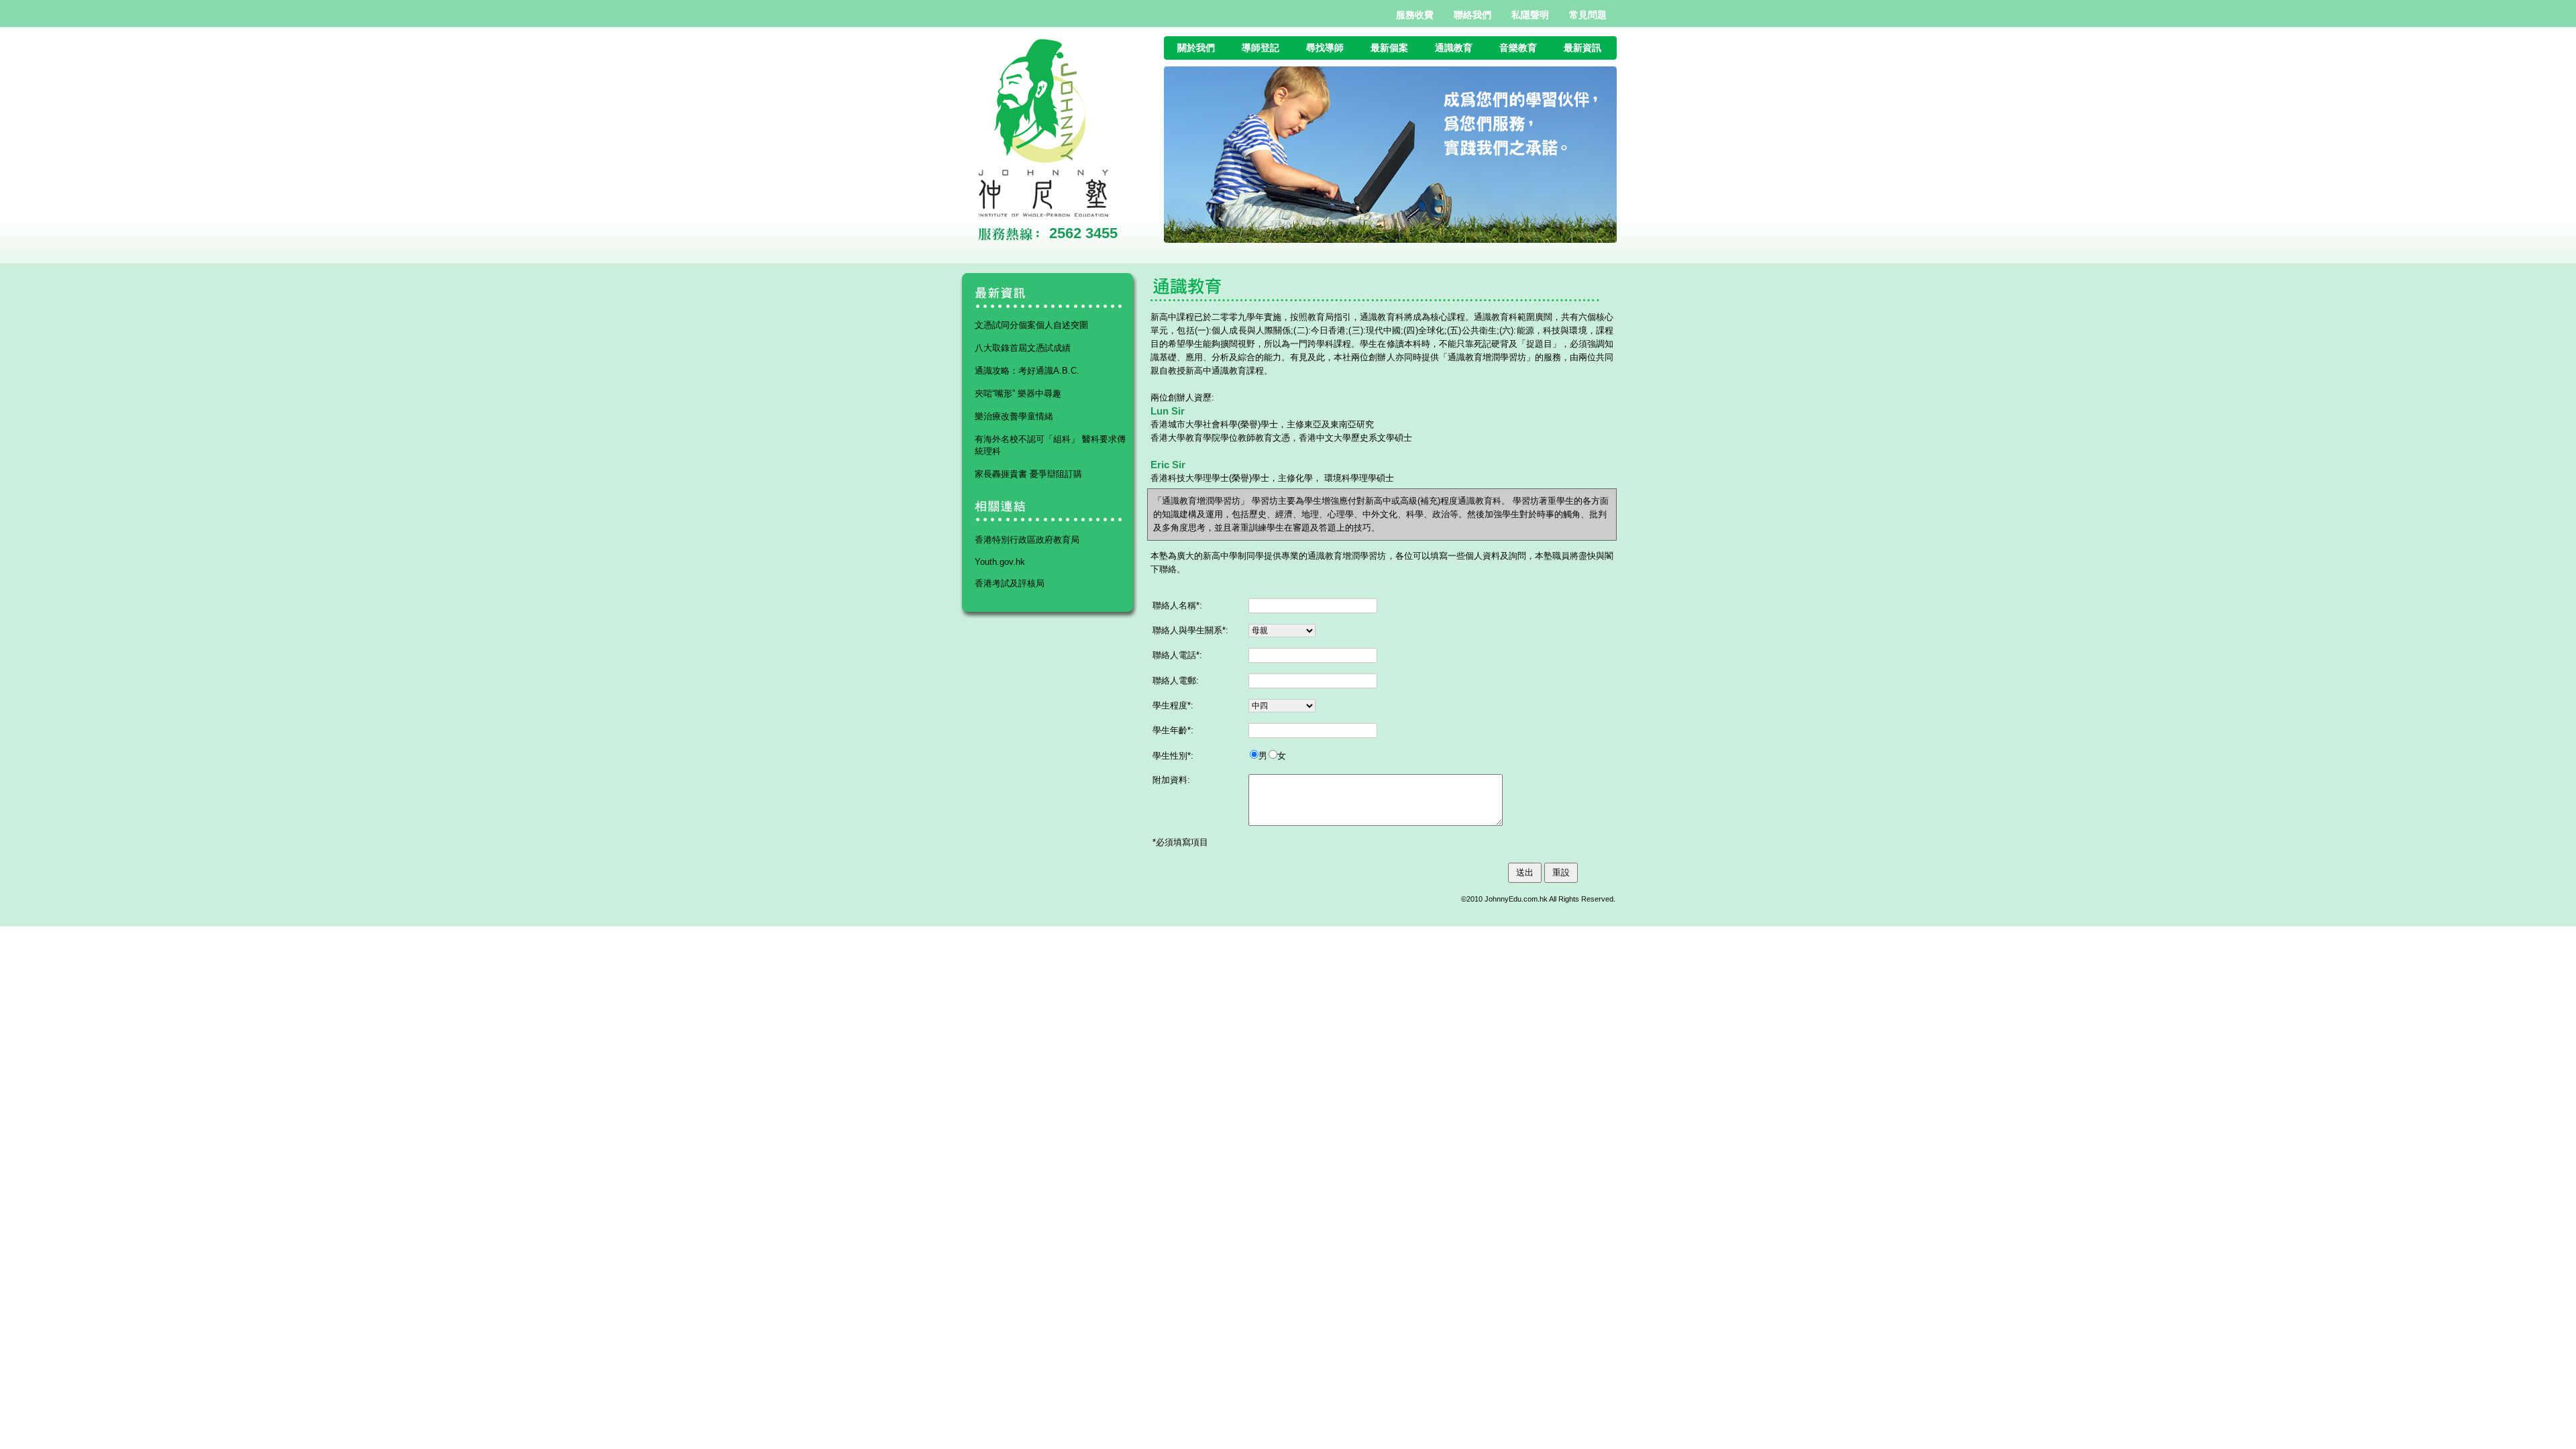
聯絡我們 (1472, 15)
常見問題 (1588, 15)
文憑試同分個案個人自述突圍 (1031, 325)
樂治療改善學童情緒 (1014, 416)
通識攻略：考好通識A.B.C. (1027, 371)
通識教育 (1454, 48)
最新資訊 (1582, 48)
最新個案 (1389, 48)
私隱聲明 (1530, 15)
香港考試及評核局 (1010, 583)
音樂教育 (1518, 48)
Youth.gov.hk (1000, 562)
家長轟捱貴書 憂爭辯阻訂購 (1028, 474)
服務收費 (1415, 15)
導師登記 (1260, 48)
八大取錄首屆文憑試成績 (1023, 348)
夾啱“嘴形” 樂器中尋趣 (1018, 393)
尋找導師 (1325, 48)
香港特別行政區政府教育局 (1027, 540)
